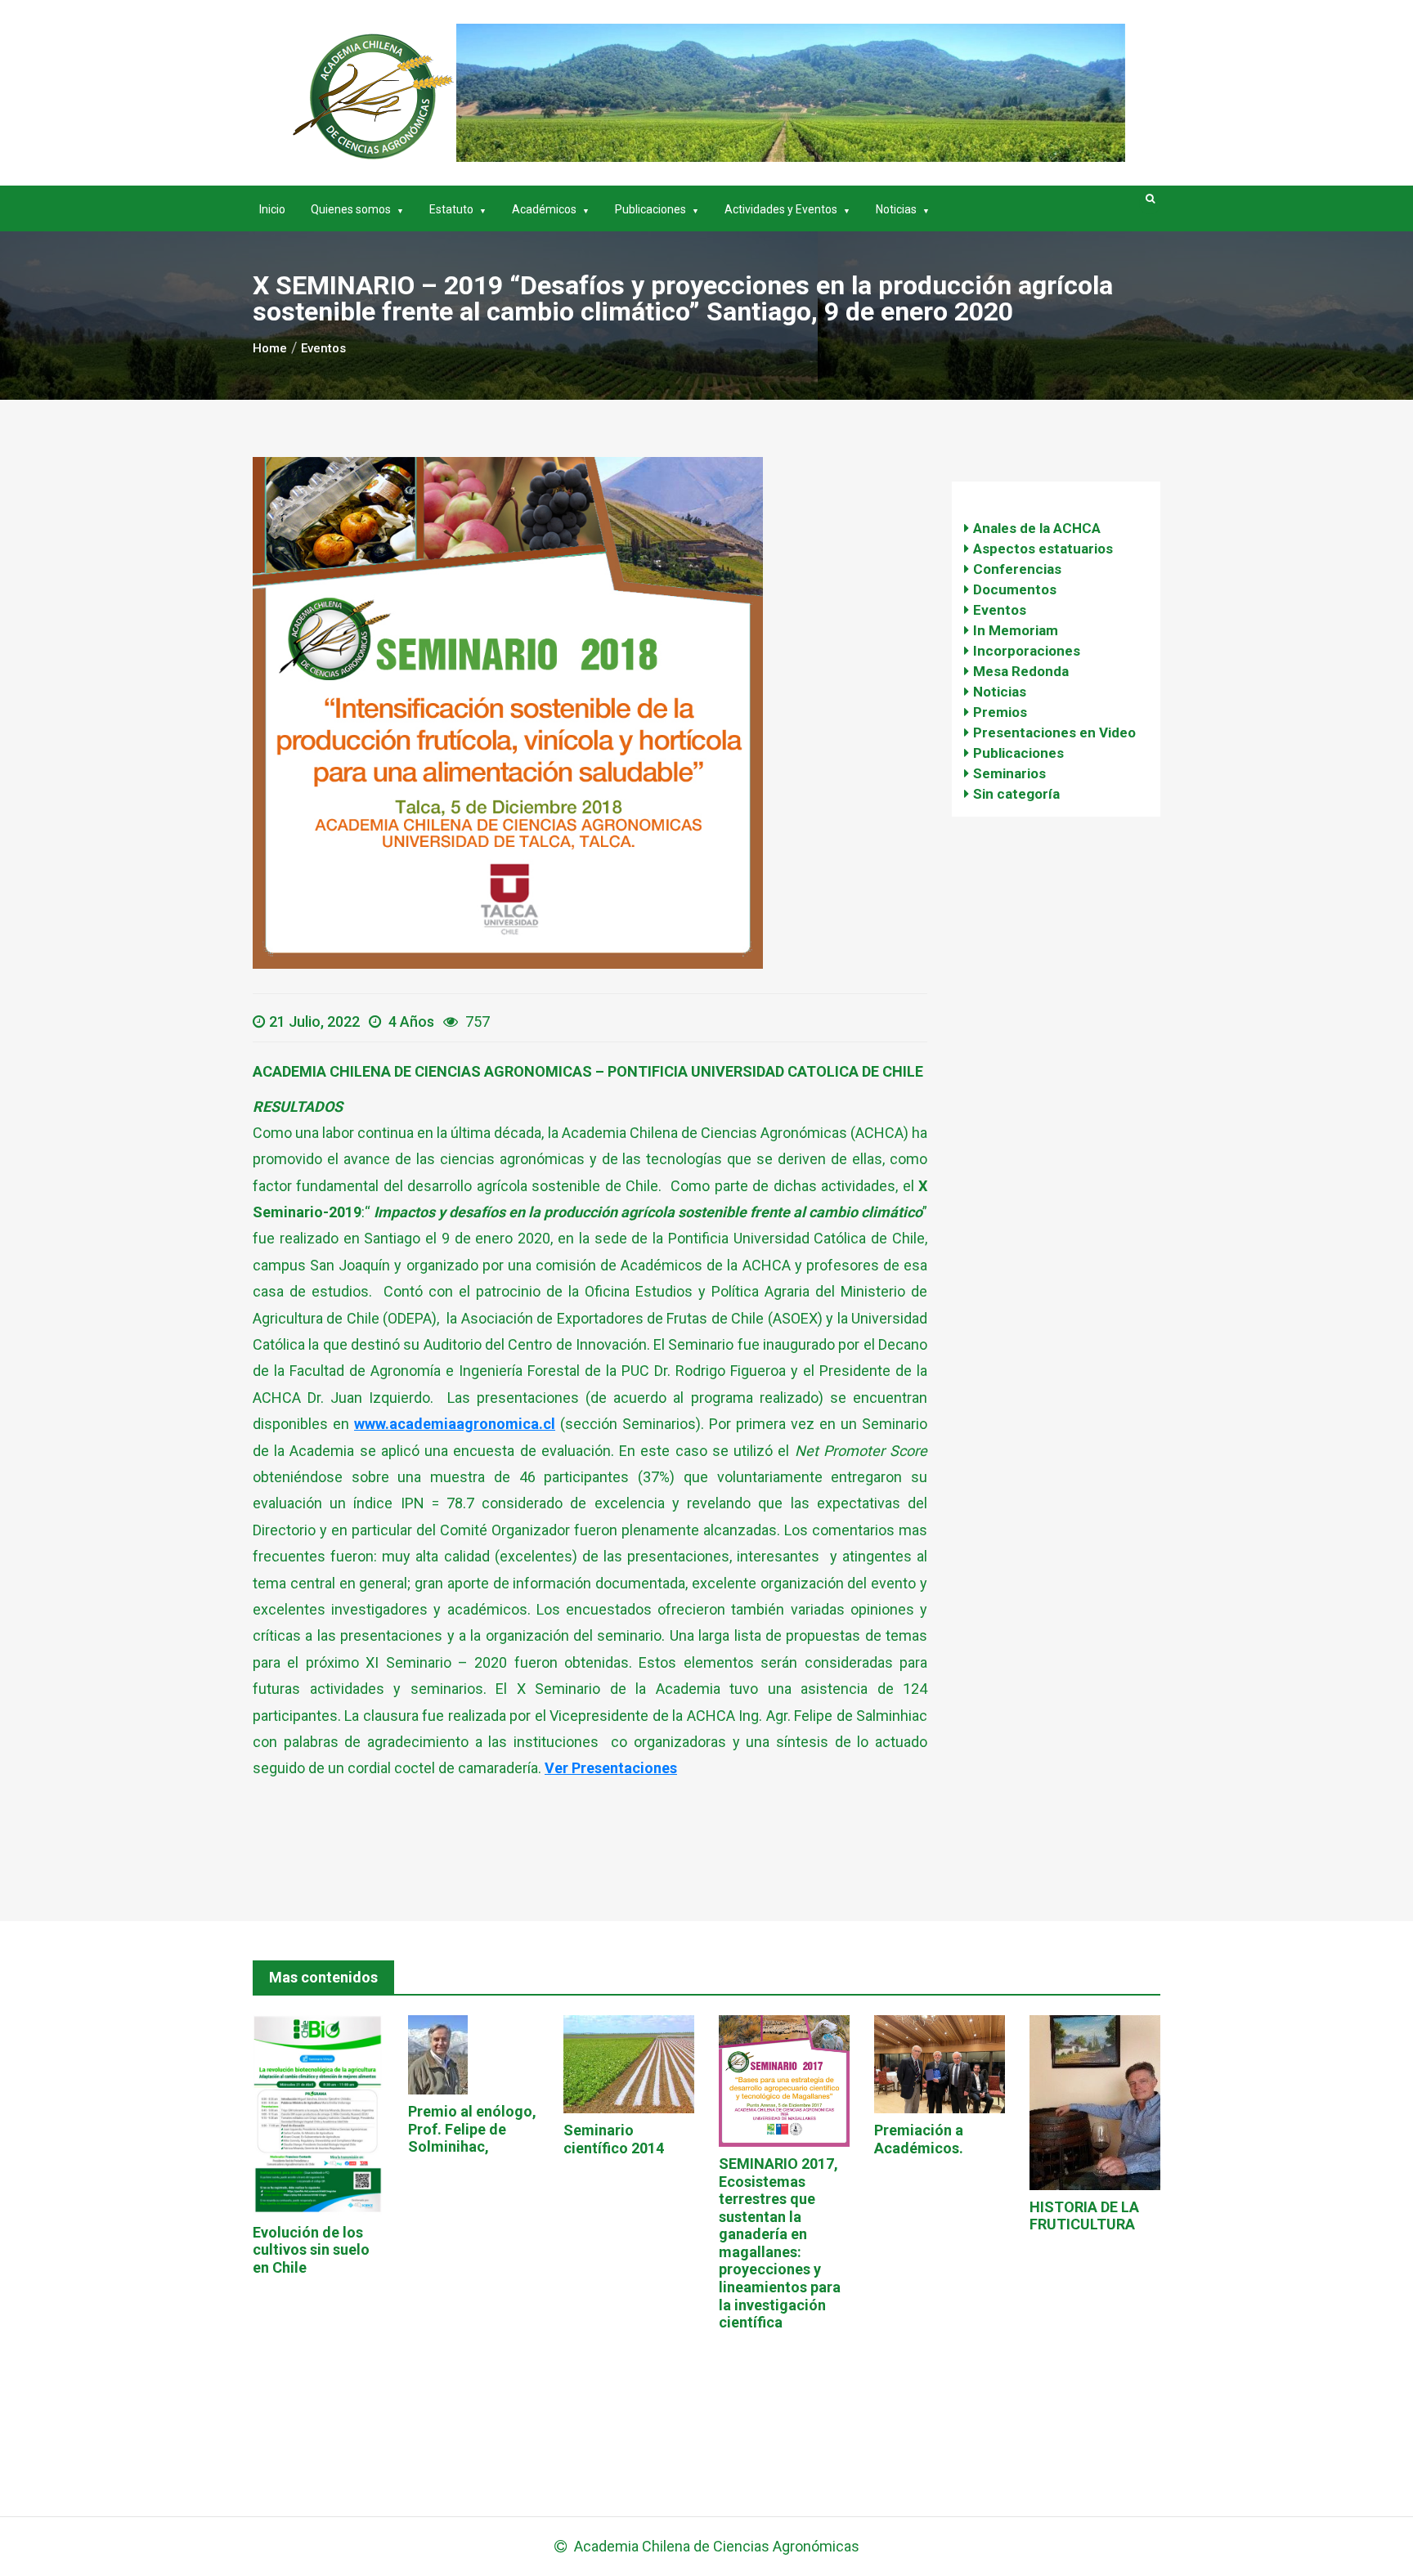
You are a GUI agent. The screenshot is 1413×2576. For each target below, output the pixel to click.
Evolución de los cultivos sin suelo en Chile (311, 2250)
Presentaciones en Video (1054, 732)
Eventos (1000, 610)
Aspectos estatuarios (1043, 549)
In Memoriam (1016, 630)
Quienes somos (351, 209)
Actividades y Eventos (781, 209)
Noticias (896, 209)
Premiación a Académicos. (919, 2139)
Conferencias (1017, 569)
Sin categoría (1016, 794)
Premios (1000, 712)
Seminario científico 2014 (614, 2139)
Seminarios (1009, 773)
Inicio (272, 209)
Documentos (1015, 589)
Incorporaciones (1027, 651)
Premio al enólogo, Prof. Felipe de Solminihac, (472, 2129)
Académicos (544, 209)
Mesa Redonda (1021, 671)
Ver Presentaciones (611, 1768)
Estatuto (451, 209)
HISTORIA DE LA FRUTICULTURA (1084, 2216)
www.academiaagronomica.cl (455, 1424)
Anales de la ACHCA (1037, 528)
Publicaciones (650, 209)
